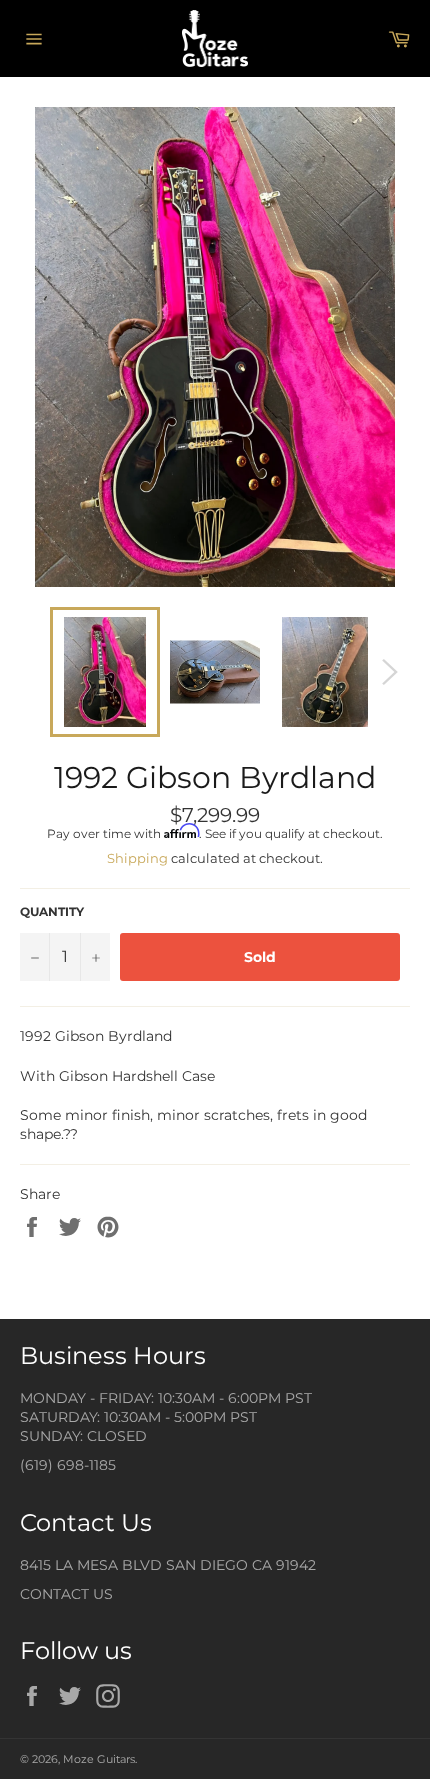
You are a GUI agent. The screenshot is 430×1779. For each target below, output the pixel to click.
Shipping (137, 858)
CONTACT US (66, 1594)
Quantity (52, 911)
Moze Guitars (99, 1759)
